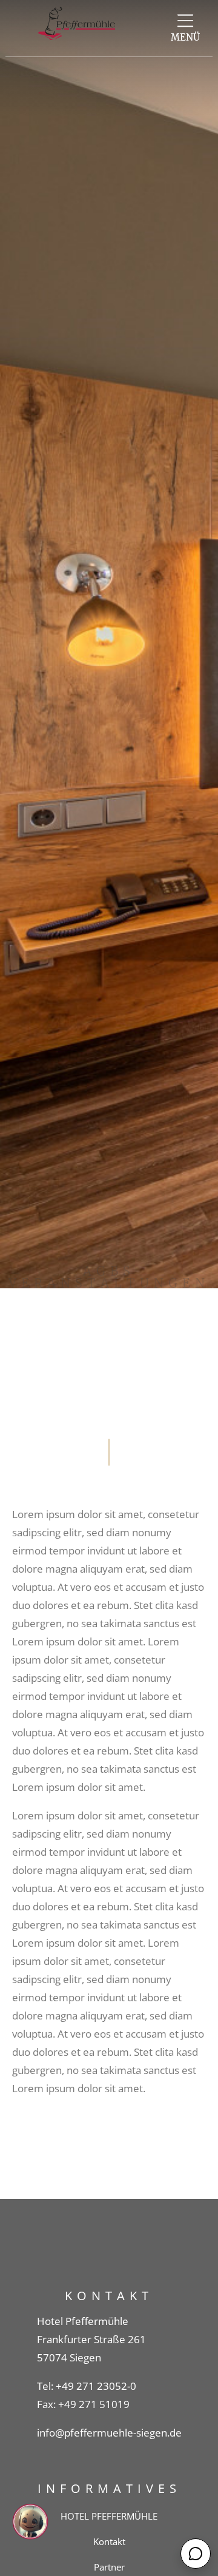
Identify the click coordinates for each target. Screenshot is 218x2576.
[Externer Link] (185, 21)
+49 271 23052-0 (96, 2386)
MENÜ (185, 37)
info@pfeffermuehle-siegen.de (109, 2433)
